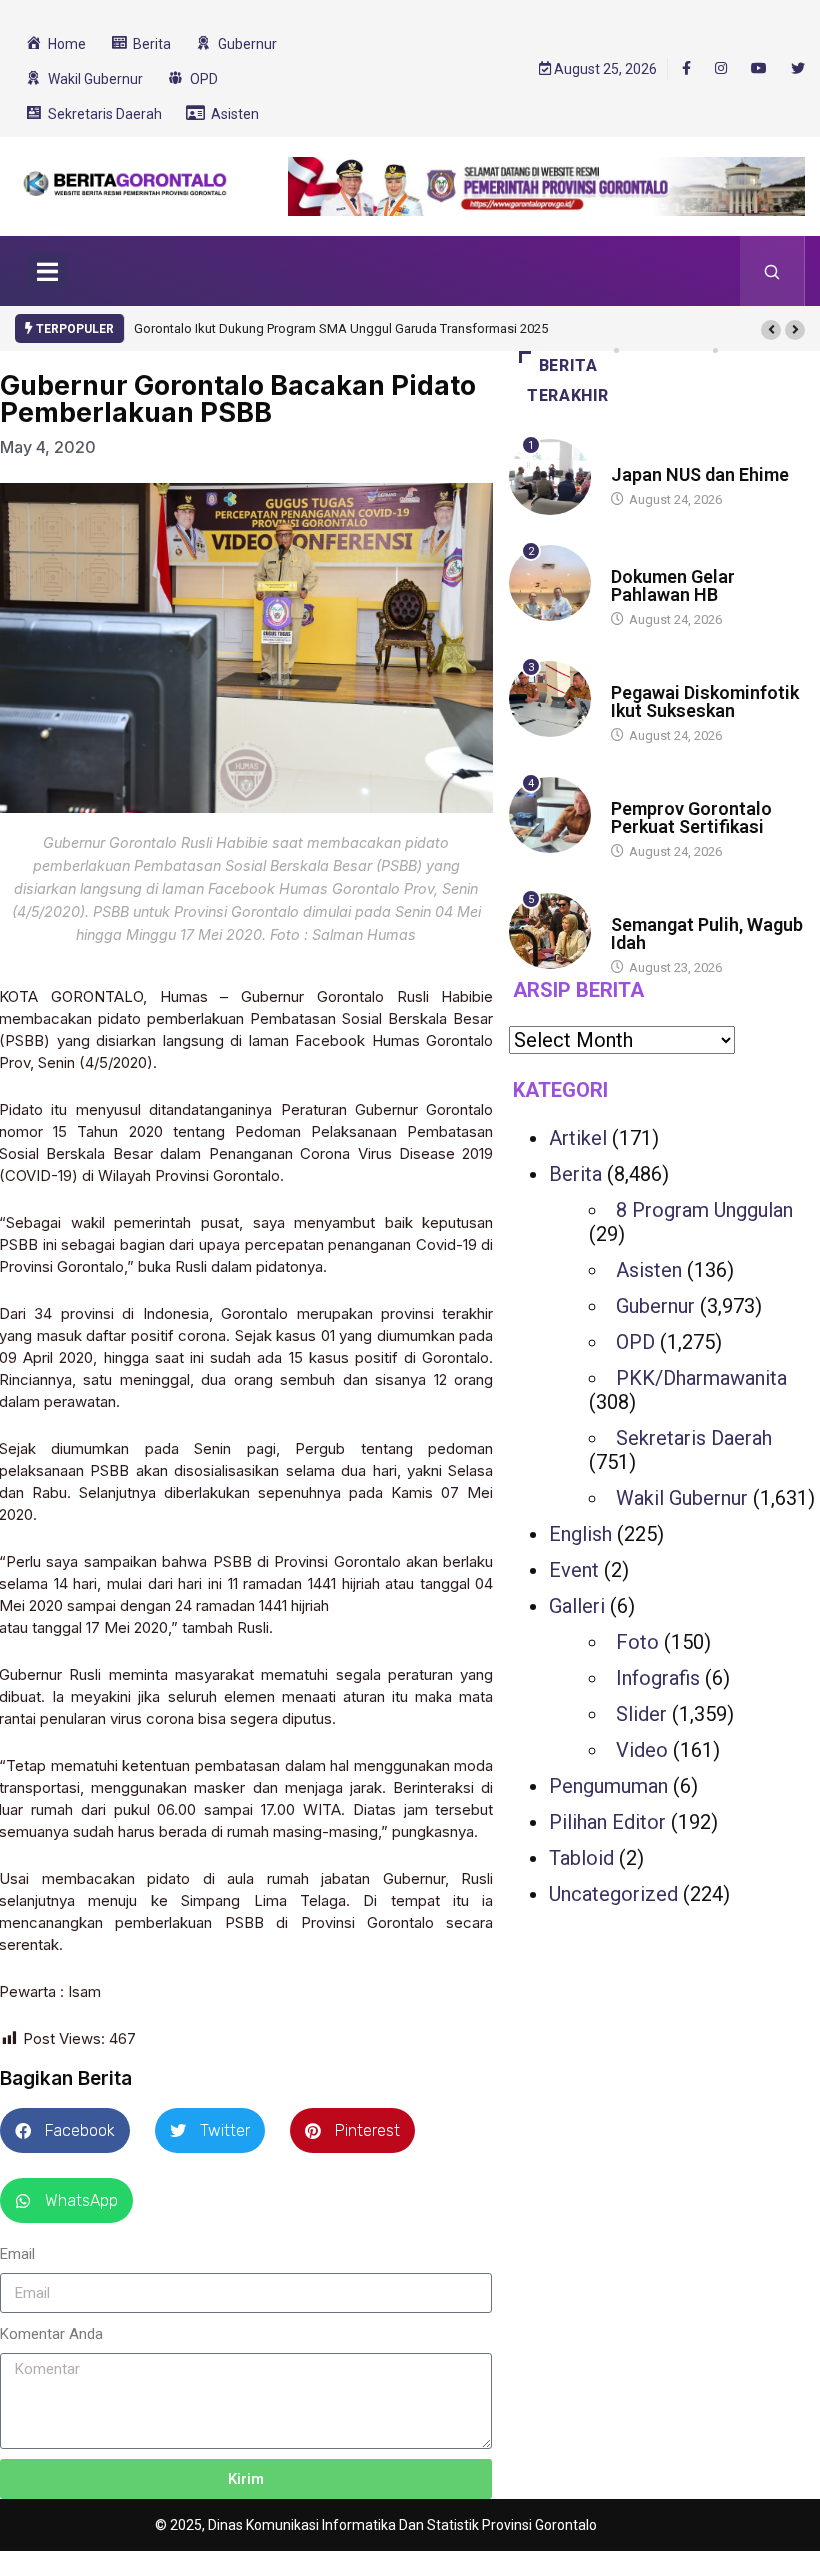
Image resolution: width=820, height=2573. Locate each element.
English (580, 1534)
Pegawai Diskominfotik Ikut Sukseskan (705, 701)
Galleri (577, 1606)
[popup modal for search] (772, 271)
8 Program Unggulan (704, 1210)
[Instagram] (721, 69)
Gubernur (655, 1306)
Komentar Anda (51, 2334)
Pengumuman (608, 1786)
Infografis (658, 1678)
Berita (630, 455)
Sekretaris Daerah (694, 1438)
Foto (637, 1642)
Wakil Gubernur (682, 1498)
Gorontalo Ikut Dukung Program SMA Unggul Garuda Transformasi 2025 (341, 328)
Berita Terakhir (568, 380)
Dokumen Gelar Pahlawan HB (673, 585)
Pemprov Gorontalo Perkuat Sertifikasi (691, 817)
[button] (771, 330)
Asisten (649, 1270)
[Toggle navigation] (47, 271)
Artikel (578, 1138)
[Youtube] (759, 69)
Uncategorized (613, 1894)
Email (17, 2254)
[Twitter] (798, 69)
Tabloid (581, 1858)
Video (642, 1750)
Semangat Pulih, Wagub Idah (707, 933)
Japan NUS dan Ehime (700, 474)
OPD (635, 1342)
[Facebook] (686, 68)
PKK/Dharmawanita (701, 1378)
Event (574, 1570)
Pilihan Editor (607, 1822)
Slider (641, 1714)
